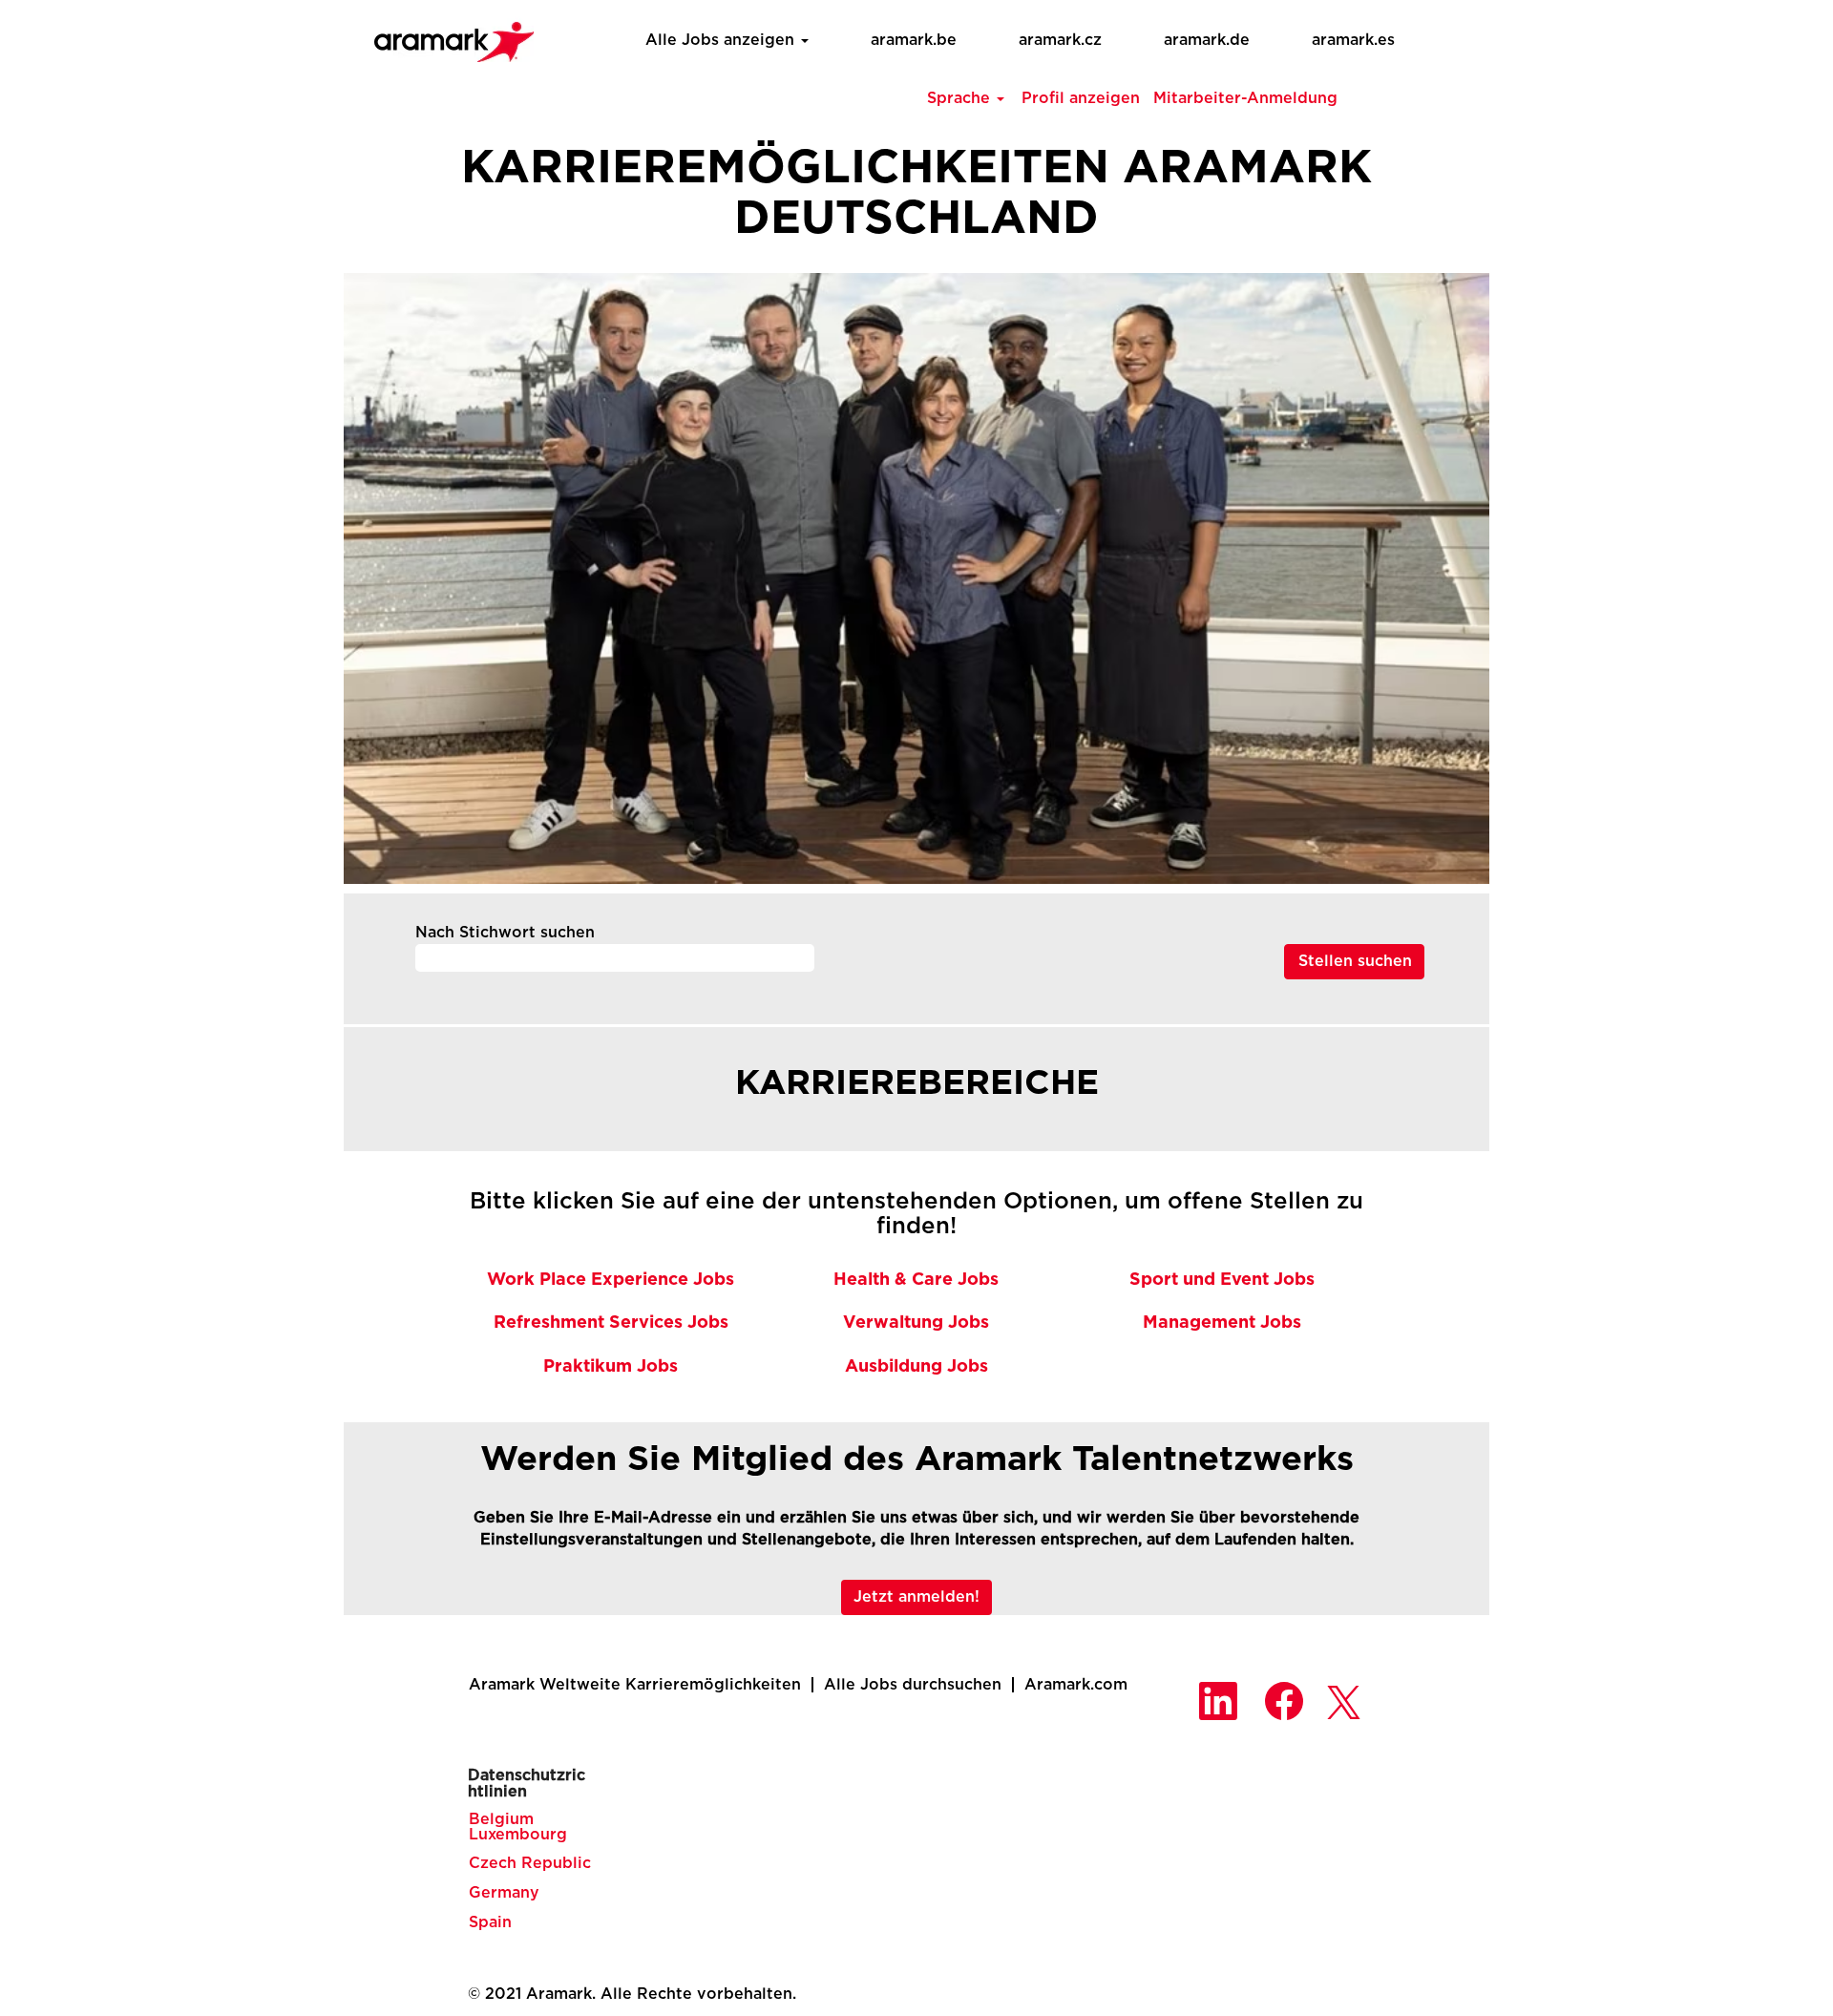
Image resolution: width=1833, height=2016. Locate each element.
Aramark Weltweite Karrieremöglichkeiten (635, 1685)
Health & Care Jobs (916, 1280)
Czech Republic (530, 1863)
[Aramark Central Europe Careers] (444, 36)
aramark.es (1353, 40)
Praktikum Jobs (611, 1367)
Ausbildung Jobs (916, 1367)
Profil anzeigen (1081, 98)
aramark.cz (1060, 40)
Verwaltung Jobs (916, 1323)
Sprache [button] (961, 98)
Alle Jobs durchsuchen (913, 1685)
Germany (504, 1893)
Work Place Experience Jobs (611, 1280)
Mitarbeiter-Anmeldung (1245, 98)
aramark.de (1207, 40)
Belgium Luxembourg (518, 1827)
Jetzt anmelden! (916, 1597)
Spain (490, 1922)
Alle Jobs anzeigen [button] (722, 40)
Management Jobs (1222, 1323)
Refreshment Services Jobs (611, 1323)
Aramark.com (1076, 1685)
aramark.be (914, 40)
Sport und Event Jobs (1222, 1280)
